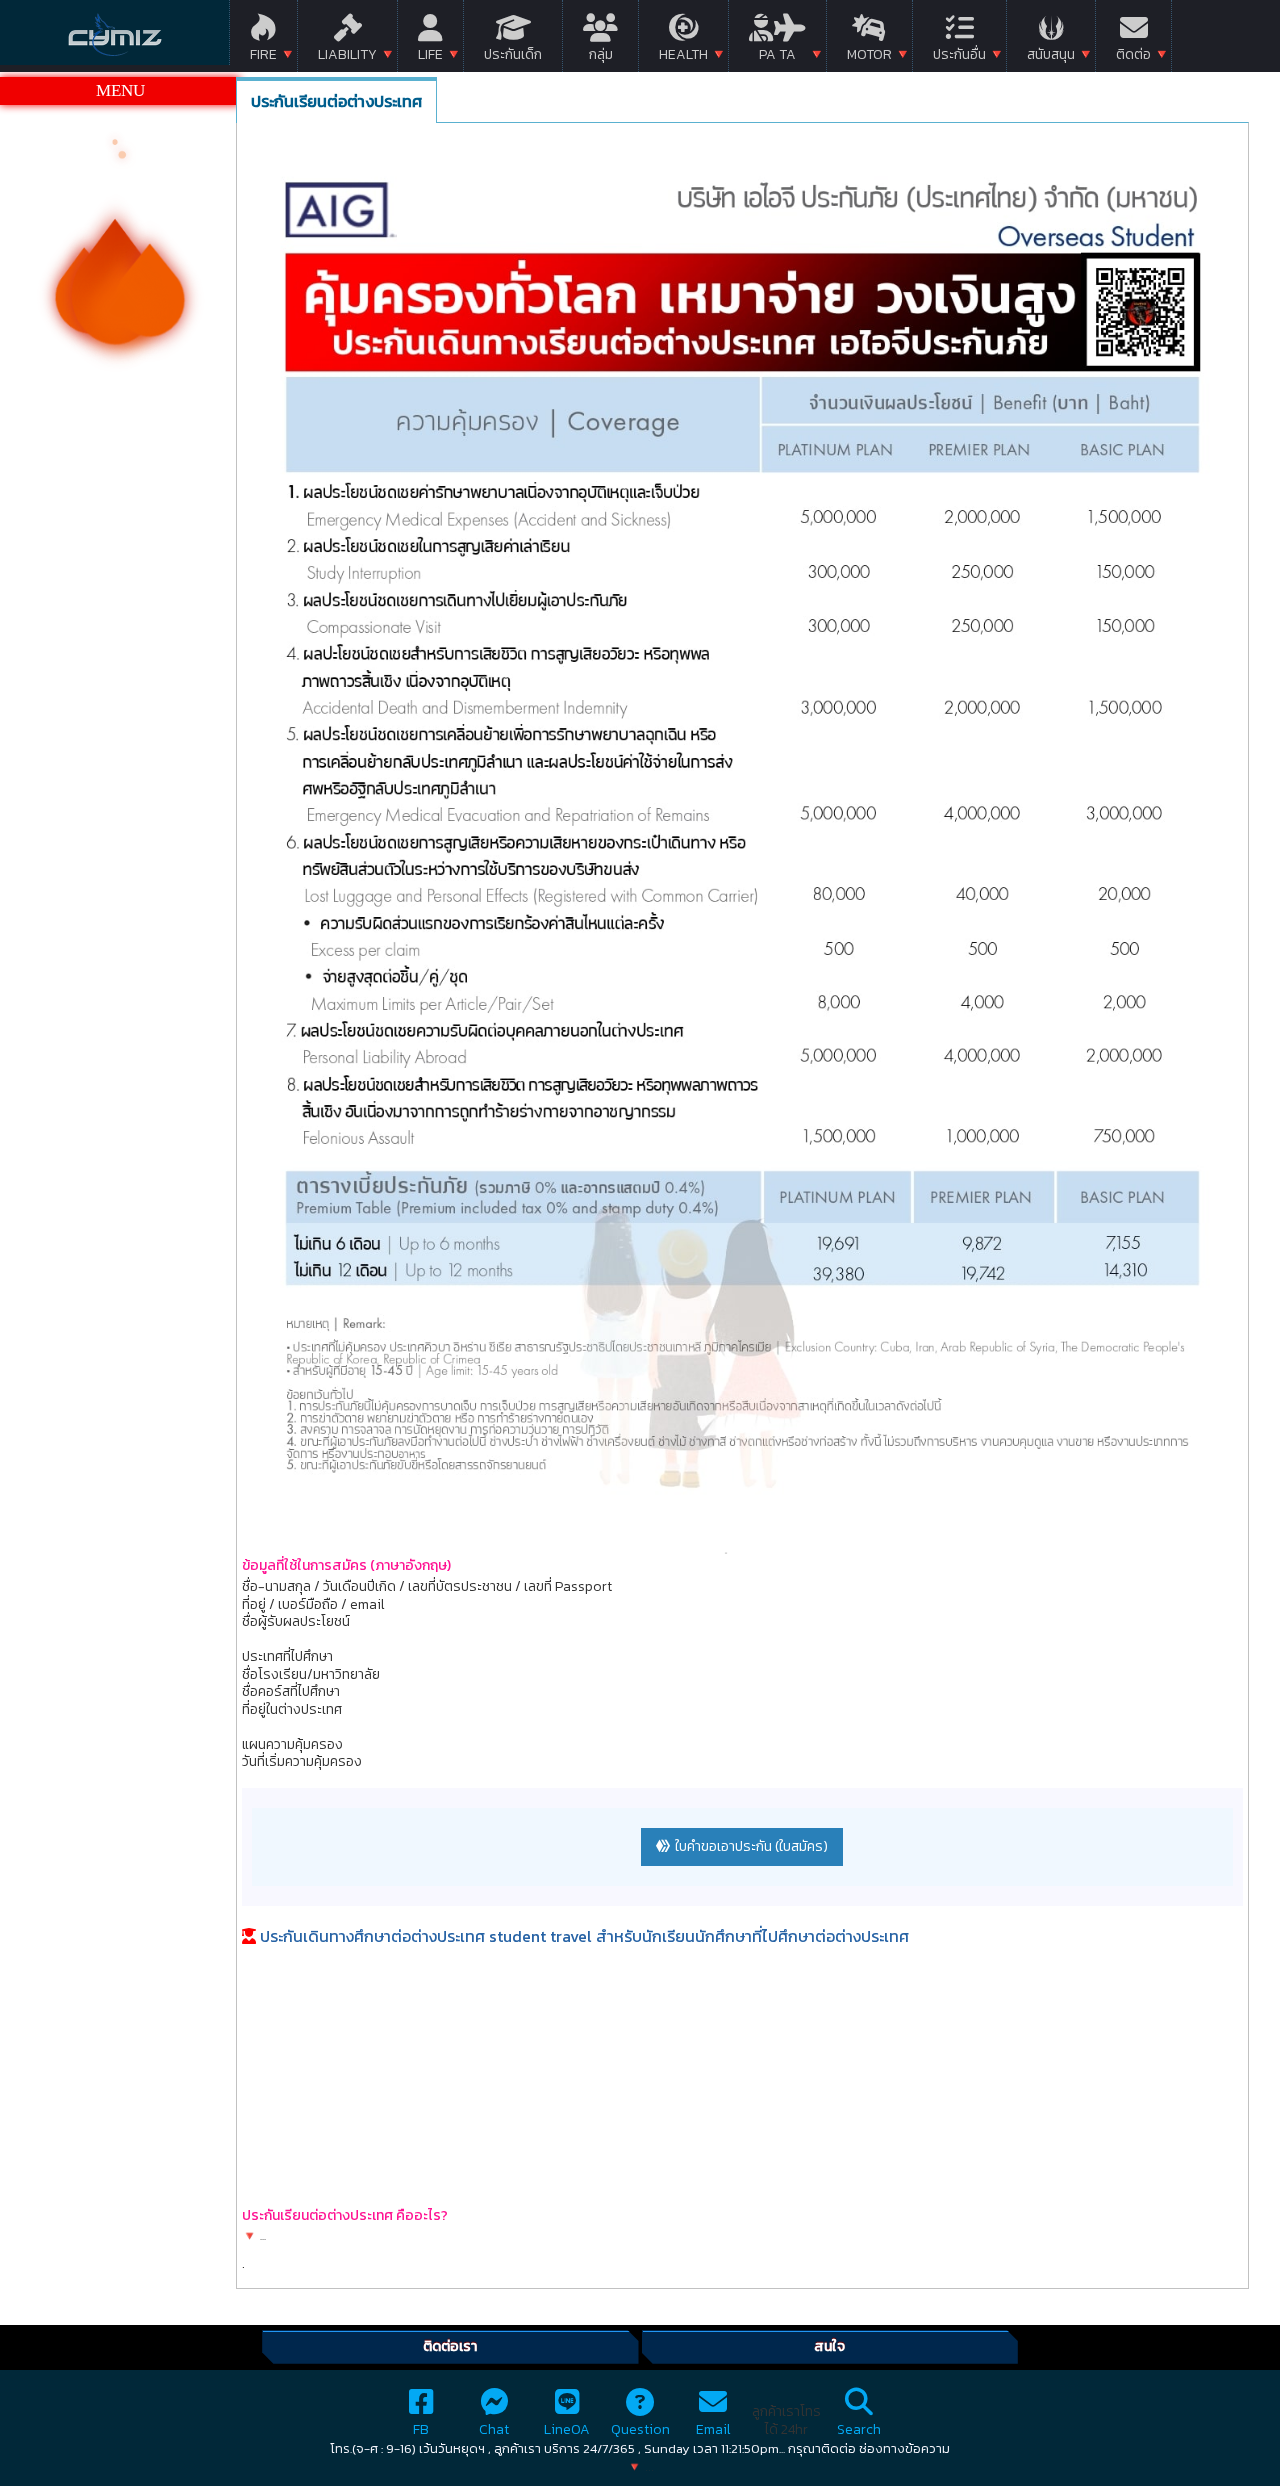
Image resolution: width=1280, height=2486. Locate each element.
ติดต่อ (1133, 54)
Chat (494, 2429)
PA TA (777, 54)
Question (640, 2429)
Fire (263, 54)
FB (421, 2429)
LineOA (567, 2429)
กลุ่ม (601, 54)
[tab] (336, 100)
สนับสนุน (1051, 54)
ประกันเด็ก (513, 54)
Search (859, 2429)
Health (683, 54)
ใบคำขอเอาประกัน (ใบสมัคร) (751, 1846)
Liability (347, 54)
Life (430, 54)
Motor (869, 54)
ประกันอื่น (959, 54)
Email (713, 2429)
